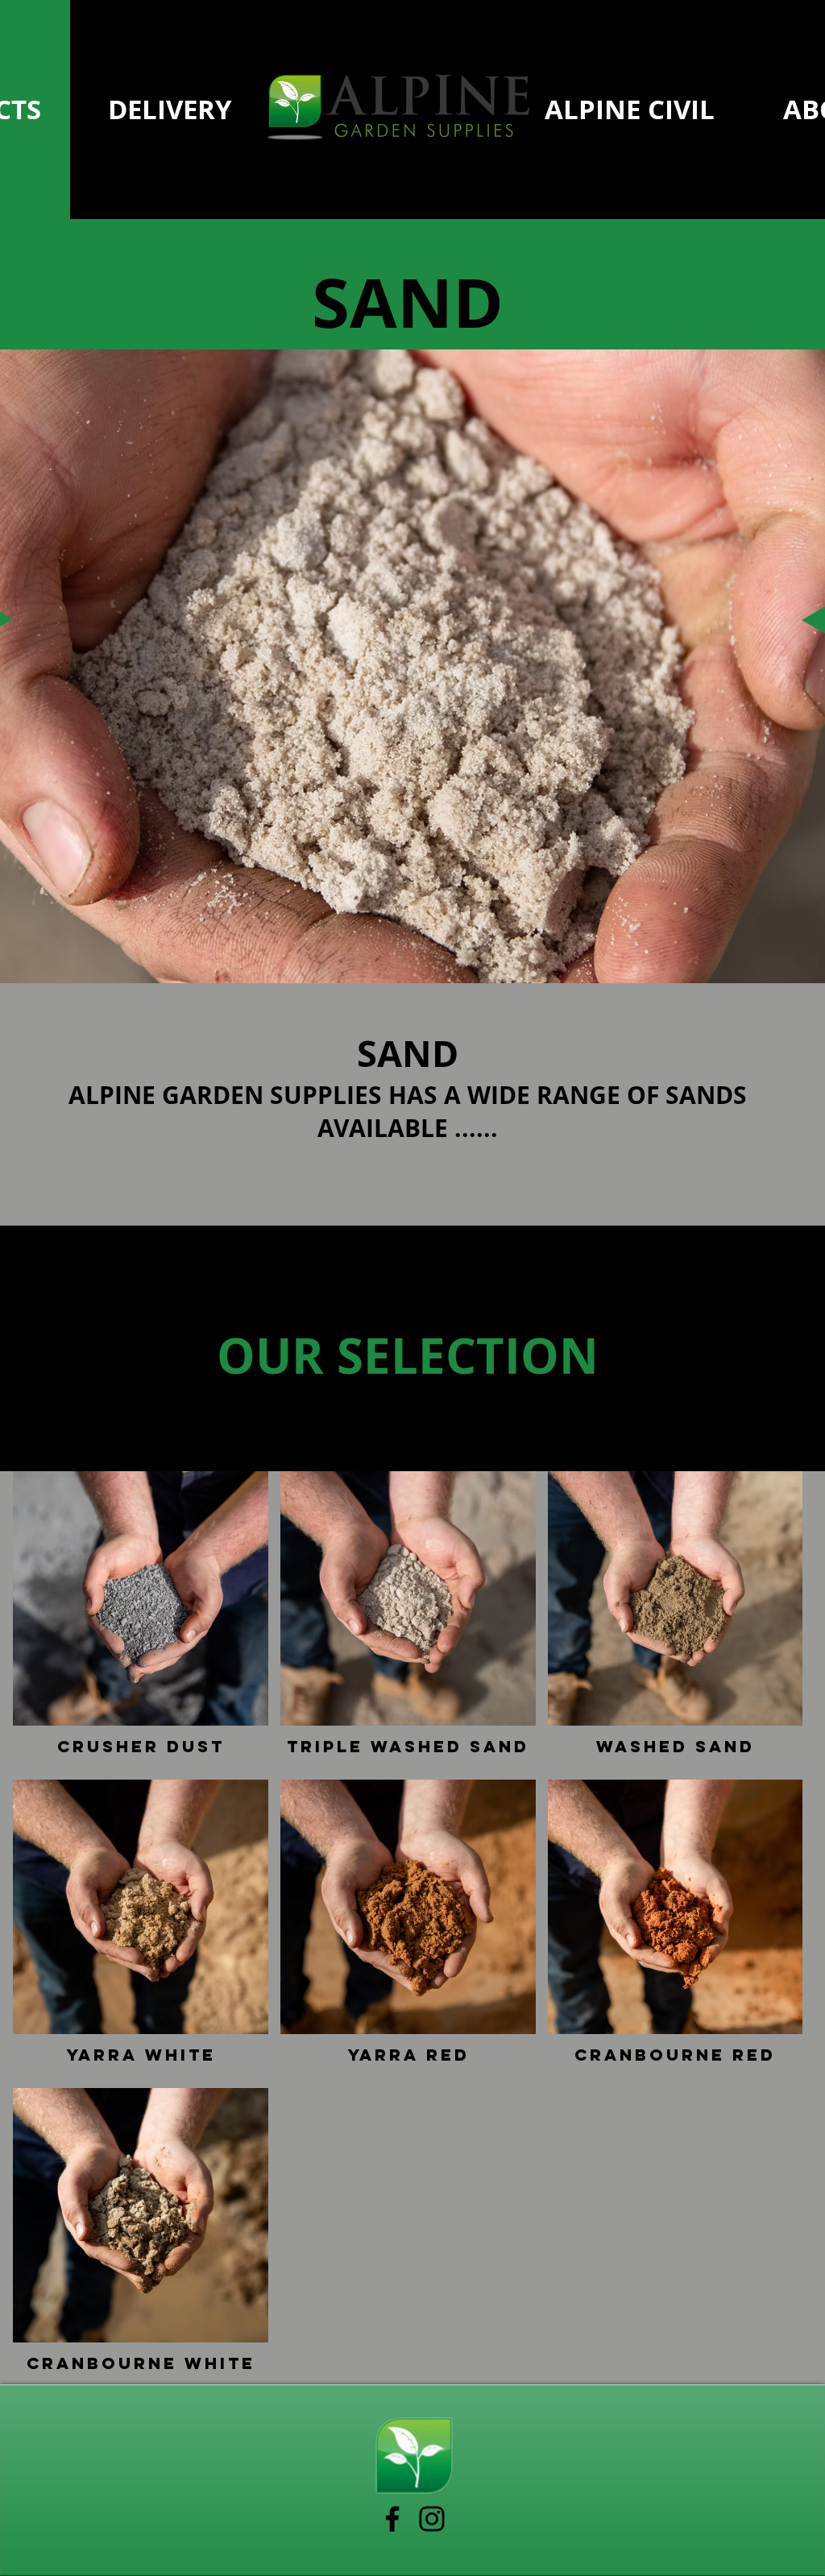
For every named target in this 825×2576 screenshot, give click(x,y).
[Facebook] (392, 2519)
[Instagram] (432, 2519)
